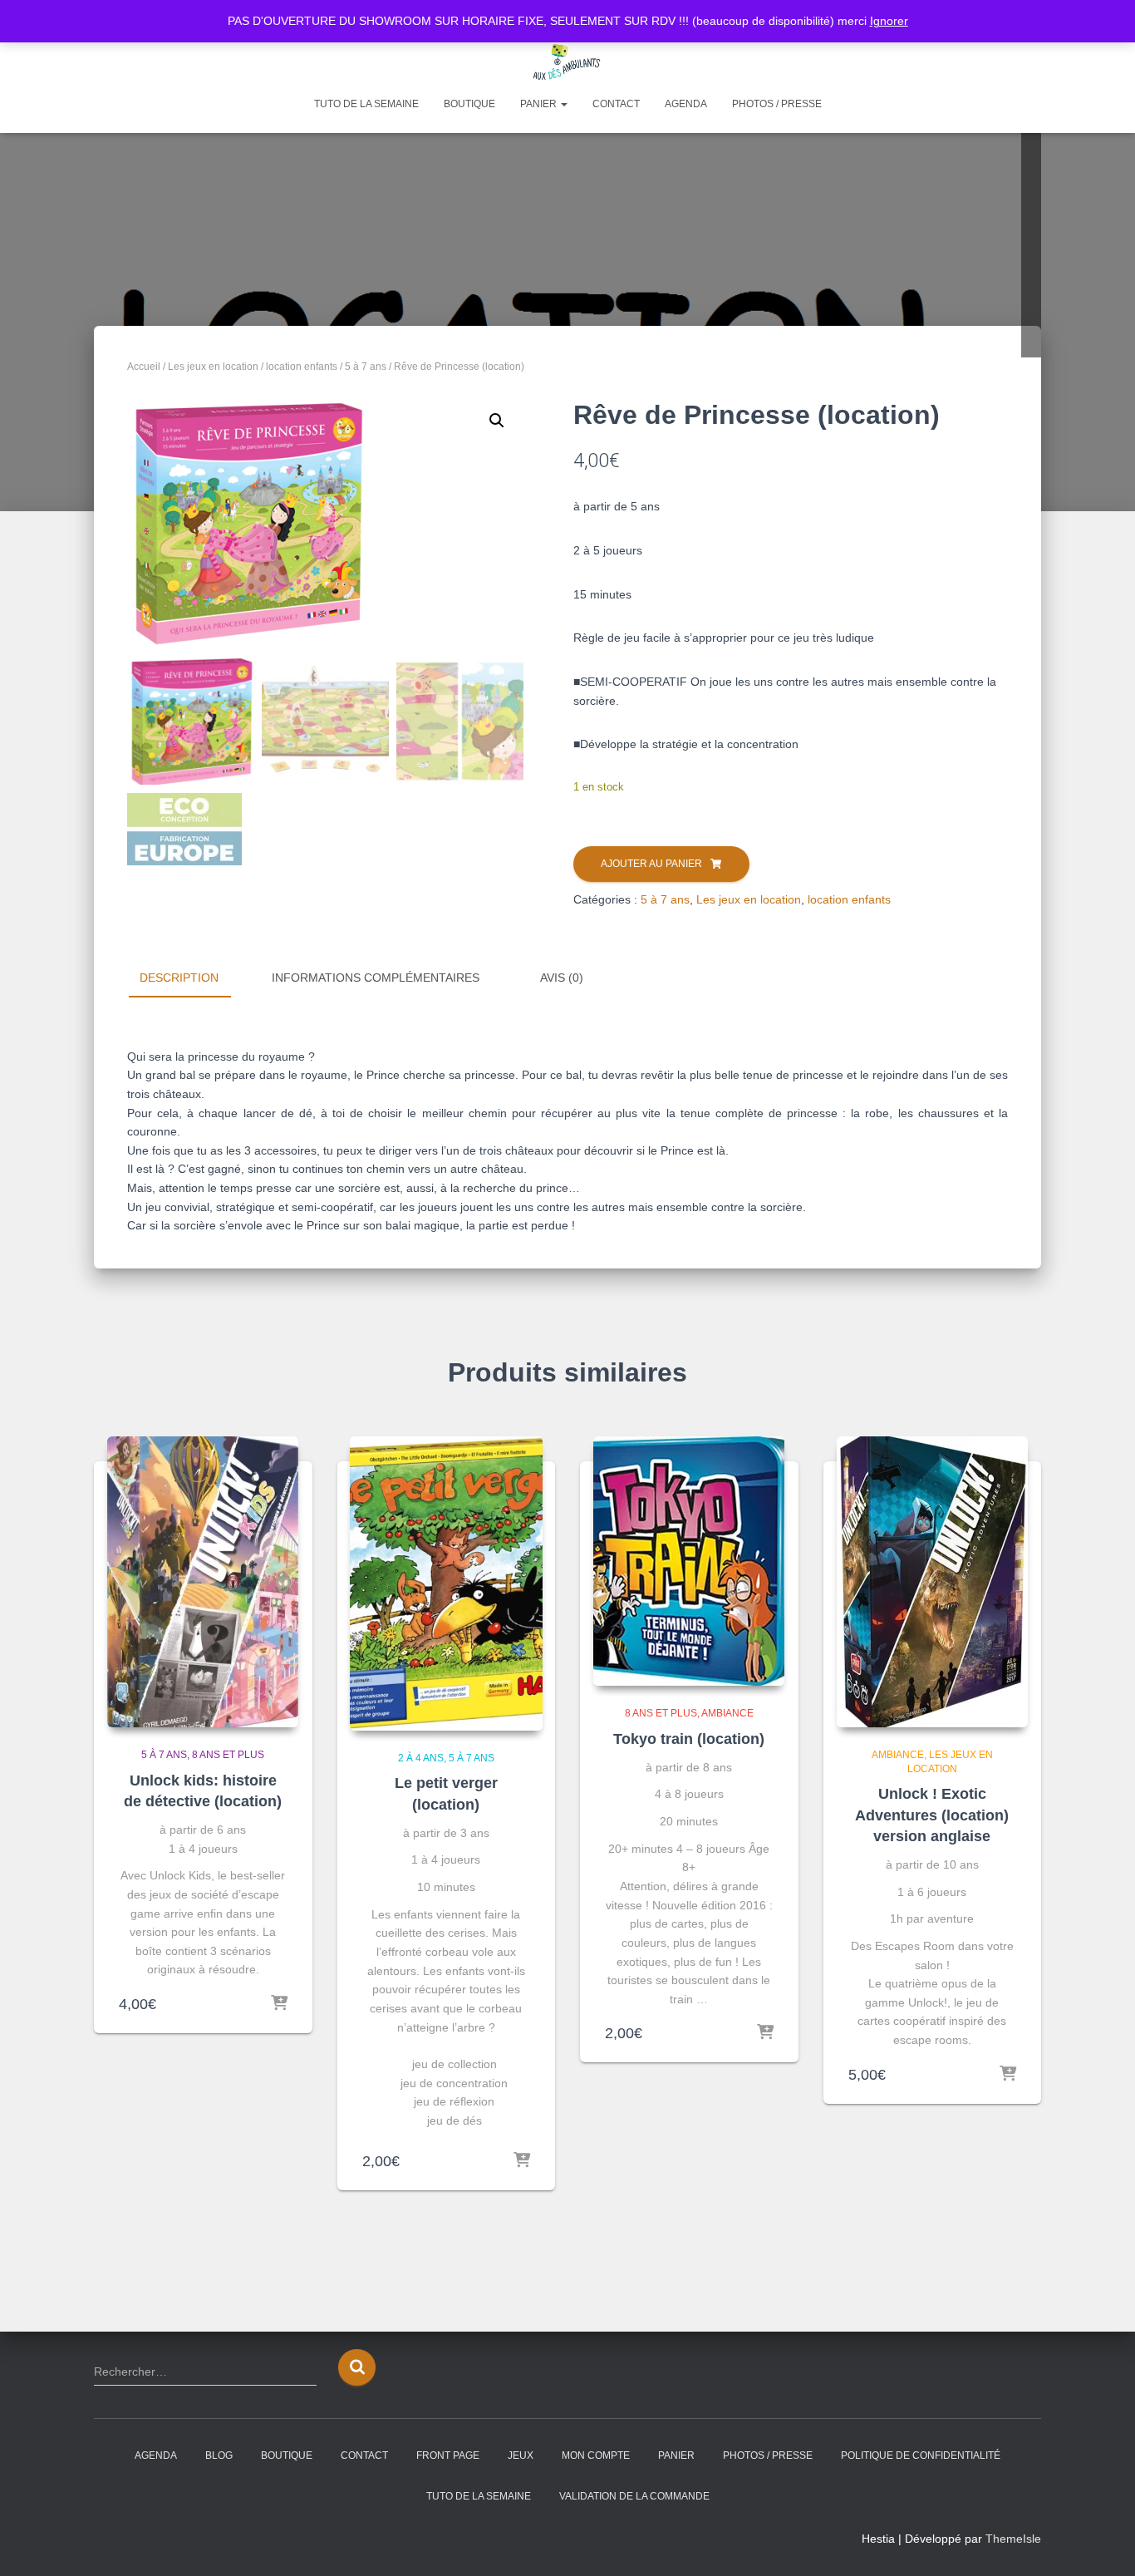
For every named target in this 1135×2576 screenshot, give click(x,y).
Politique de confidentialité (921, 2455)
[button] (497, 421)
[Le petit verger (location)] (447, 1584)
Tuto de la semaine (366, 104)
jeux (521, 2455)
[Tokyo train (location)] (689, 1561)
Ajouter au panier (651, 864)
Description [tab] (179, 978)
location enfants (302, 367)
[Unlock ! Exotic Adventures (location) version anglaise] (932, 1582)
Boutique (469, 104)
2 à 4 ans (421, 1758)
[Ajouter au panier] (522, 2161)
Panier (540, 104)
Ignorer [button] (889, 21)
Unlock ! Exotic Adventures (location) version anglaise (932, 1815)
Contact (616, 104)
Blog (219, 2455)
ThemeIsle (1013, 2539)
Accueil (144, 367)
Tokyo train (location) (689, 1739)
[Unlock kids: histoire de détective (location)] (203, 1582)
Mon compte (596, 2455)
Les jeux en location (213, 367)
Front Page (448, 2455)
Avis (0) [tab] (562, 978)
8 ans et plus (228, 1755)
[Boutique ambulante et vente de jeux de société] (567, 62)
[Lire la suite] (279, 2004)
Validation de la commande (634, 2496)
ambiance (727, 1713)
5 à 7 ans (366, 367)
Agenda (686, 104)
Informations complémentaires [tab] (376, 978)
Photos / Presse (777, 104)
